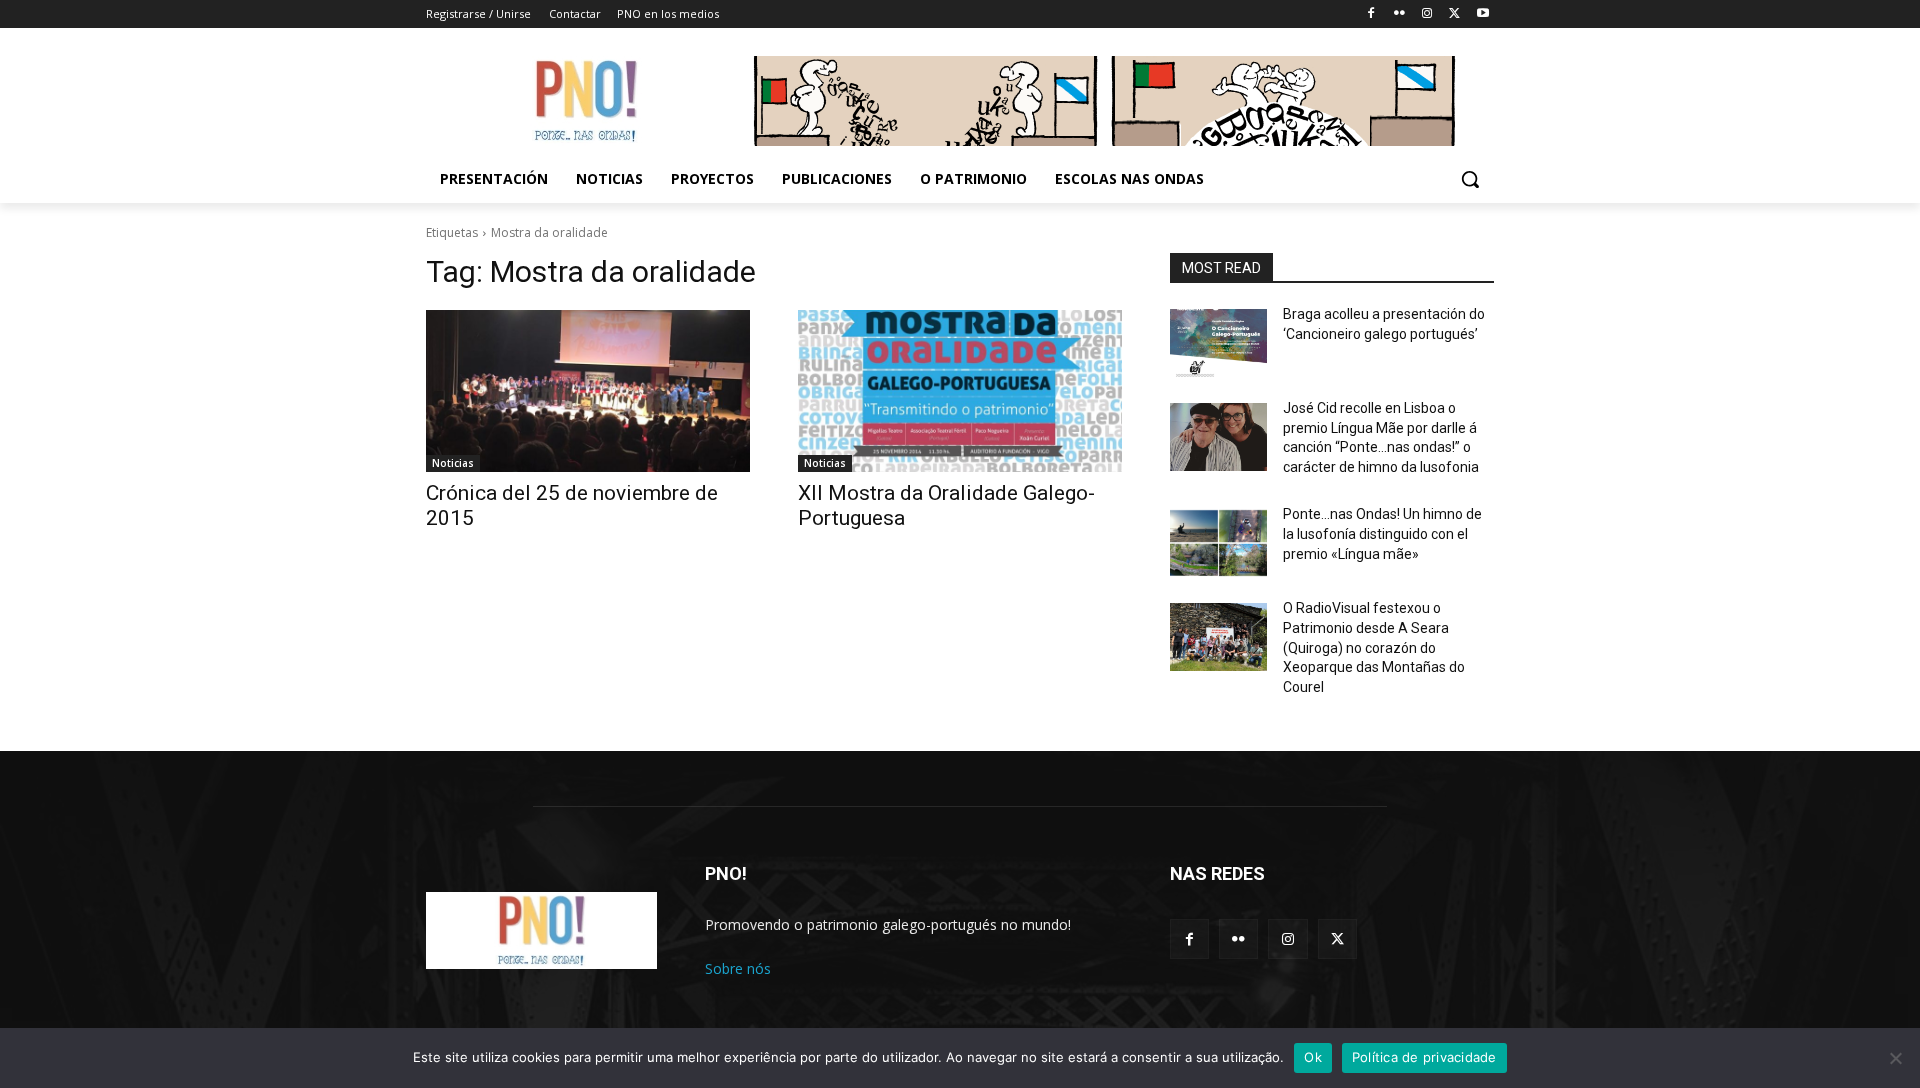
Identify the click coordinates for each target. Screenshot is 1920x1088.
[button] (1470, 179)
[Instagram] (1427, 14)
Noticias (453, 463)
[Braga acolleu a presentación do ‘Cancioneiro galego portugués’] (1218, 343)
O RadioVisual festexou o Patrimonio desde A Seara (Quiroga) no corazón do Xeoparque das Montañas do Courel (1374, 647)
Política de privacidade (1424, 1057)
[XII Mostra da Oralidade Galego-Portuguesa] (960, 391)
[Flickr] (1399, 14)
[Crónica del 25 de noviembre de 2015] (588, 391)
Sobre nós (738, 968)
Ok (1313, 1057)
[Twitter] (1454, 14)
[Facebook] (1371, 14)
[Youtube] (1482, 14)
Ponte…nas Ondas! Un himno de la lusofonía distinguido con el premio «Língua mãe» (1382, 533)
